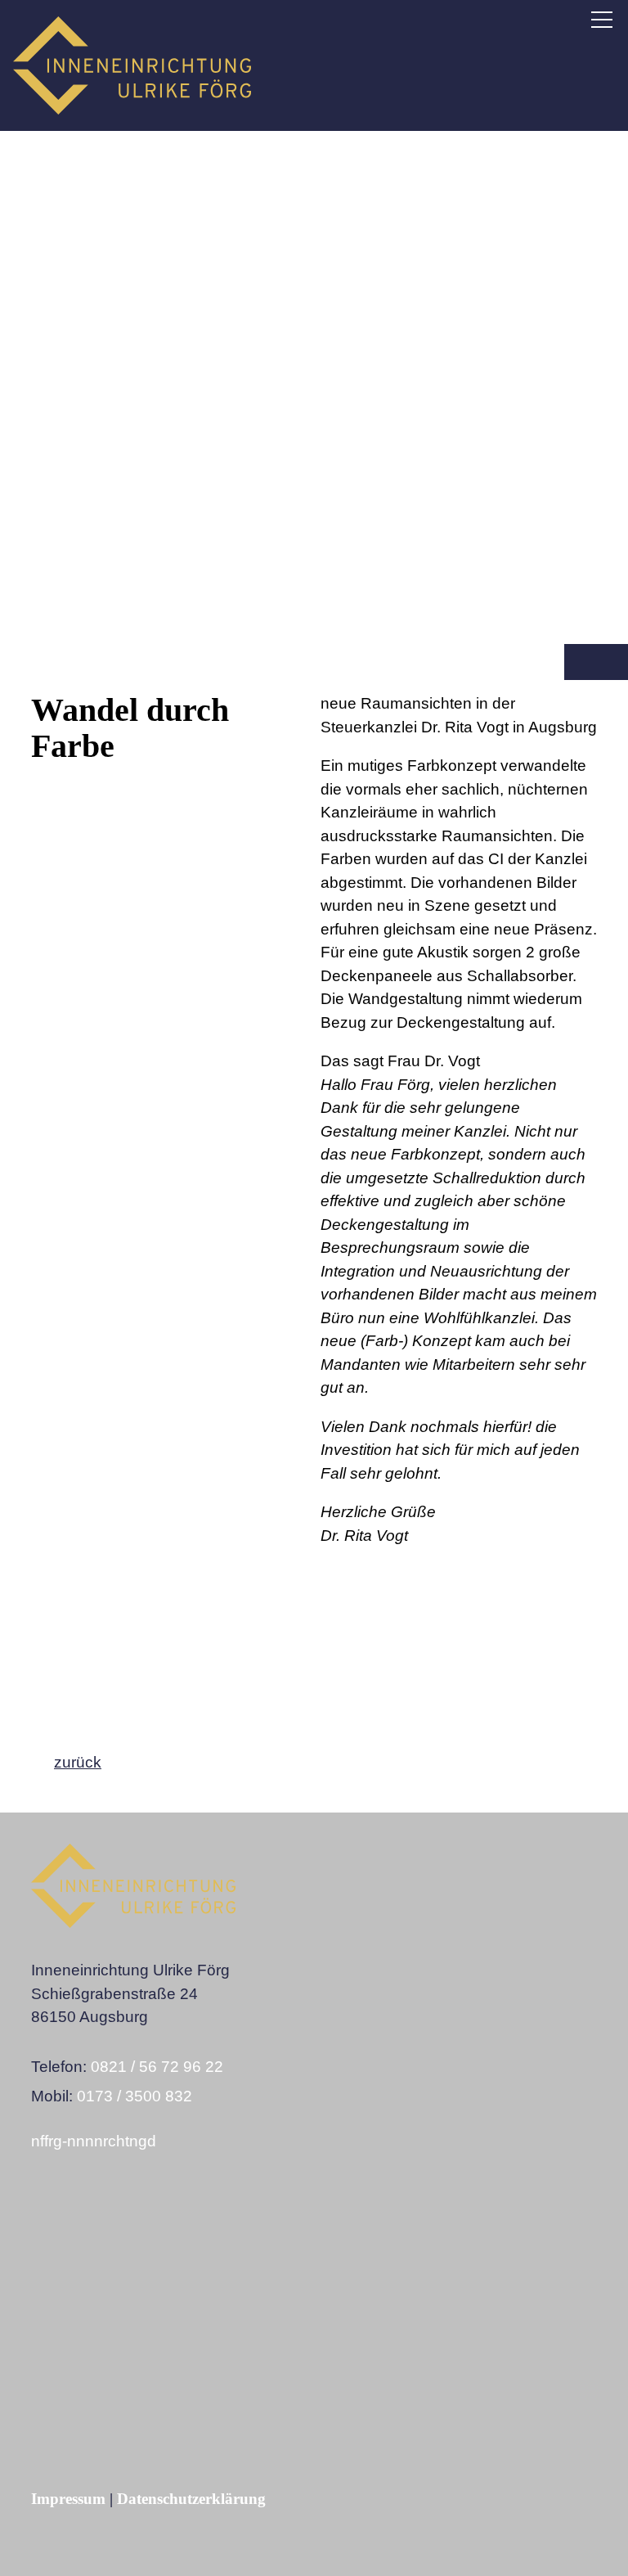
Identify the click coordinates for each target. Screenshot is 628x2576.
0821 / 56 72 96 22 (157, 2067)
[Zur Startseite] (132, 65)
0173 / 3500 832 (135, 2096)
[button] (602, 20)
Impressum (68, 2499)
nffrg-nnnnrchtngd (94, 2141)
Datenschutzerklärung (191, 2499)
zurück (78, 1762)
